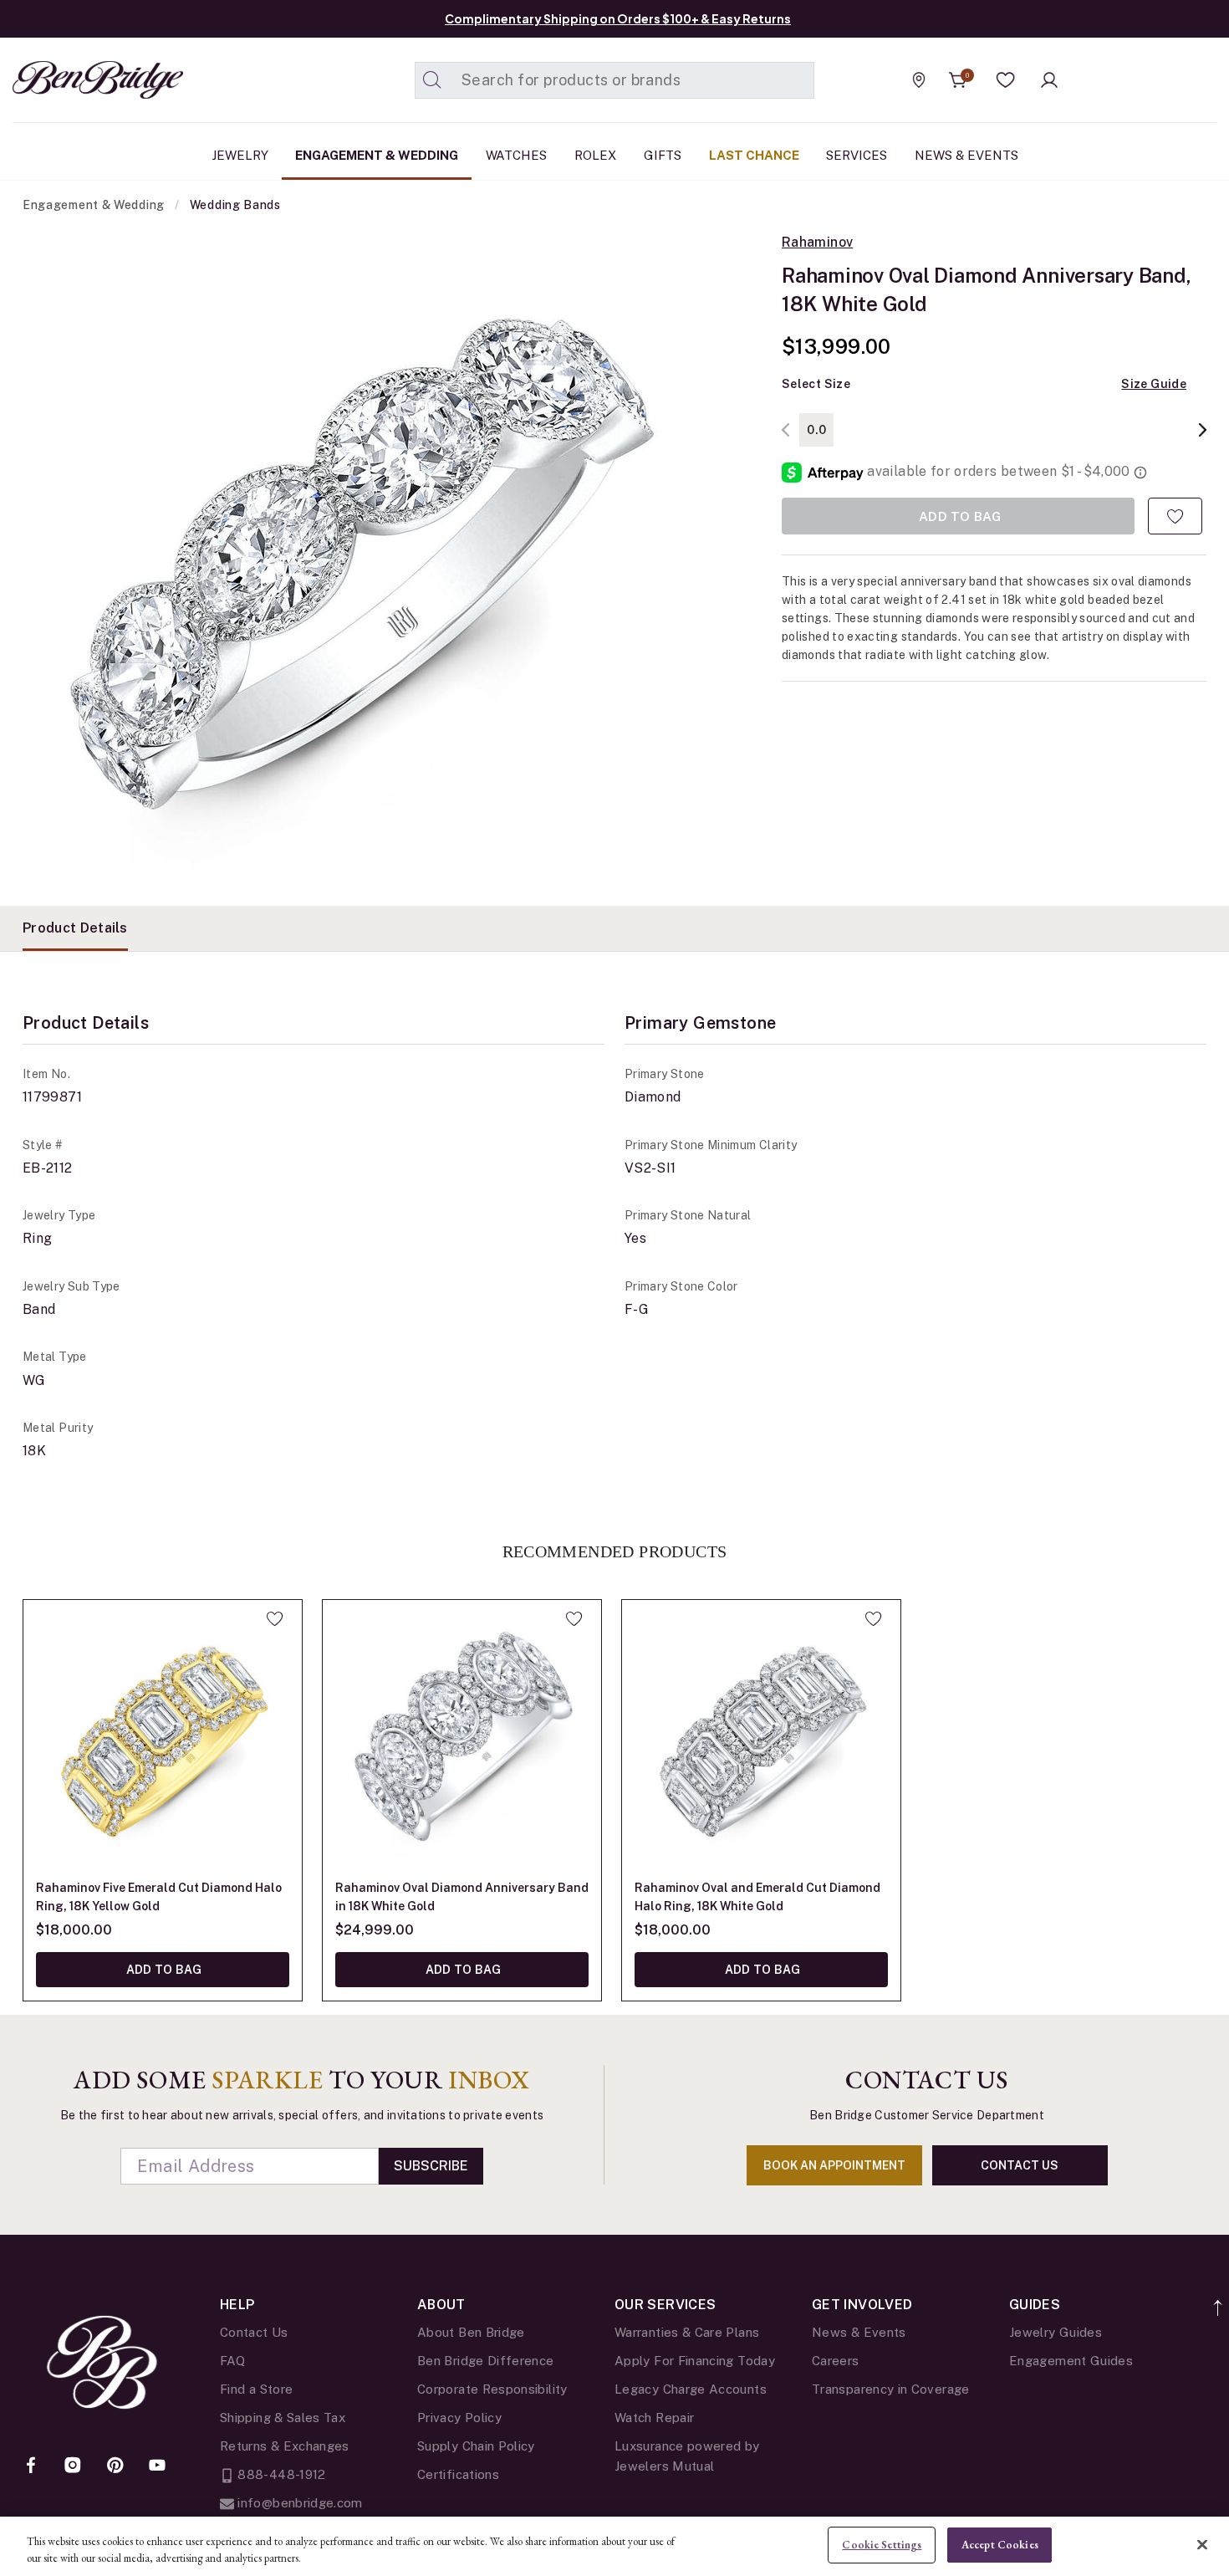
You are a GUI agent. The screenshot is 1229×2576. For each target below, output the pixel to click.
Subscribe (431, 2166)
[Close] (1202, 2544)
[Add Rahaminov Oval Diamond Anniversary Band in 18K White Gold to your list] (574, 1618)
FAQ (232, 2361)
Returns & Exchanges (285, 2446)
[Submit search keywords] (432, 80)
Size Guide (1154, 384)
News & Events (859, 2332)
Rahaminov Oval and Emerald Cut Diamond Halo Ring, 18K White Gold (757, 1897)
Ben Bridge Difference (486, 2361)
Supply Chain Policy (476, 2446)
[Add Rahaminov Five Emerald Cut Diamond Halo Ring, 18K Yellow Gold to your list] (275, 1618)
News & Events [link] (966, 155)
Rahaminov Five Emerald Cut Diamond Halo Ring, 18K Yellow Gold (159, 1897)
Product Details (75, 928)
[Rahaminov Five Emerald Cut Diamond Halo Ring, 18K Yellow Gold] (163, 1739)
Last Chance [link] (754, 155)
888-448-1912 (280, 2474)
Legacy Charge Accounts (691, 2389)
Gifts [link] (663, 155)
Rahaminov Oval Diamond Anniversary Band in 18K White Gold (462, 1897)
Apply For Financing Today (695, 2361)
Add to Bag (162, 1970)
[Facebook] (31, 2466)
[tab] (75, 928)
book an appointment (834, 2165)
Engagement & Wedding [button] (377, 155)
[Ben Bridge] (67, 80)
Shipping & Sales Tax (283, 2418)
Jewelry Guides (1056, 2332)
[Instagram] (73, 2466)
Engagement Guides (1071, 2361)
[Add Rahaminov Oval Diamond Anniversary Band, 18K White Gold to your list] (1175, 516)
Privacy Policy (459, 2418)
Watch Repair (654, 2418)
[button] (1006, 80)
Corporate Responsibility (492, 2389)
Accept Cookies (1000, 2545)
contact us (1020, 2165)
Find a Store (256, 2389)
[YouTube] (157, 2466)
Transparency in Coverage (891, 2389)
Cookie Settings (882, 2545)
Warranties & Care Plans (687, 2332)
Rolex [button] (595, 155)
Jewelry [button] (240, 155)
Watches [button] (516, 155)
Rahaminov (817, 243)
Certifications (458, 2474)
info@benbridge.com (298, 2503)
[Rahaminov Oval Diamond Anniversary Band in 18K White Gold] (462, 1739)
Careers (836, 2361)
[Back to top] (1219, 2299)
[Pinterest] (115, 2466)
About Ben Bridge (471, 2332)
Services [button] (857, 155)
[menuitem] (240, 156)
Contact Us (254, 2332)
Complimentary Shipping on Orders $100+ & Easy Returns (618, 18)
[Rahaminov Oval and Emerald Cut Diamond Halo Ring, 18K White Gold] (761, 1739)
